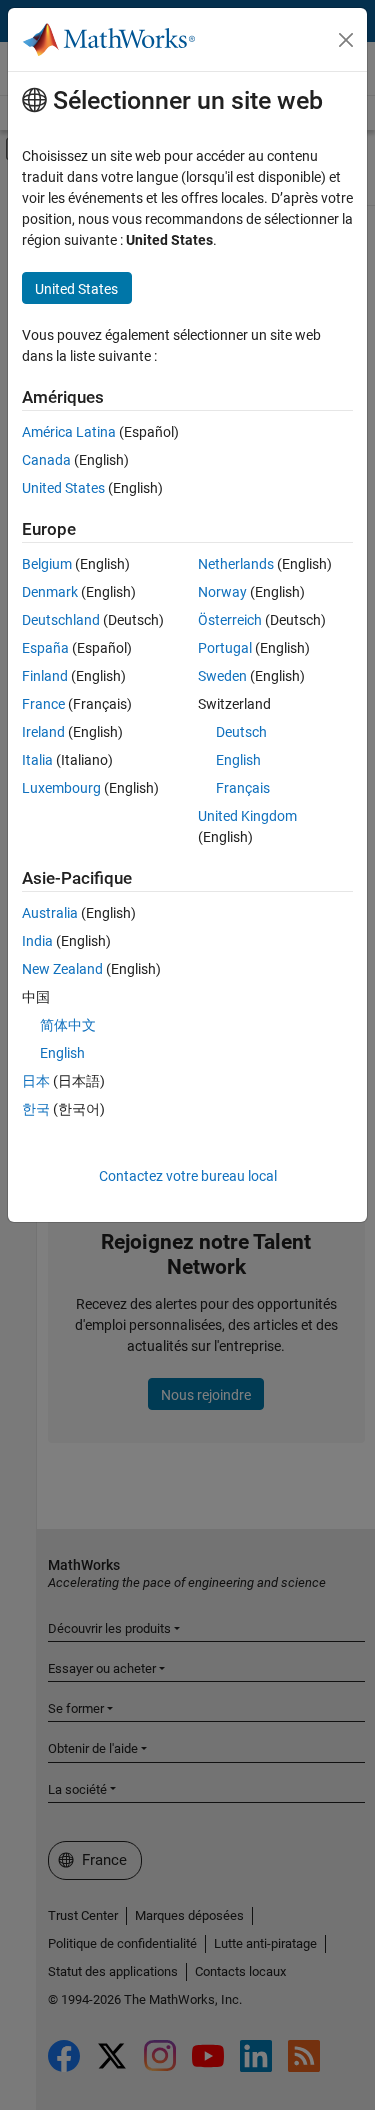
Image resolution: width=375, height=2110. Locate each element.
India (37, 941)
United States (63, 488)
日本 (36, 1081)
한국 (36, 1109)
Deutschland (61, 620)
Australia (50, 913)
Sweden (222, 676)
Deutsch (241, 732)
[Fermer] (346, 40)
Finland (45, 676)
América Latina (69, 432)
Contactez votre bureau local (188, 1176)
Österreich (230, 620)
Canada (46, 460)
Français (243, 788)
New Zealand (62, 969)
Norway (222, 592)
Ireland (43, 732)
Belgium (47, 564)
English (238, 760)
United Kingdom (247, 816)
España (45, 648)
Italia (37, 760)
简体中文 (68, 1025)
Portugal (225, 648)
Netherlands (236, 564)
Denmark (50, 592)
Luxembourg (61, 788)
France (43, 704)
